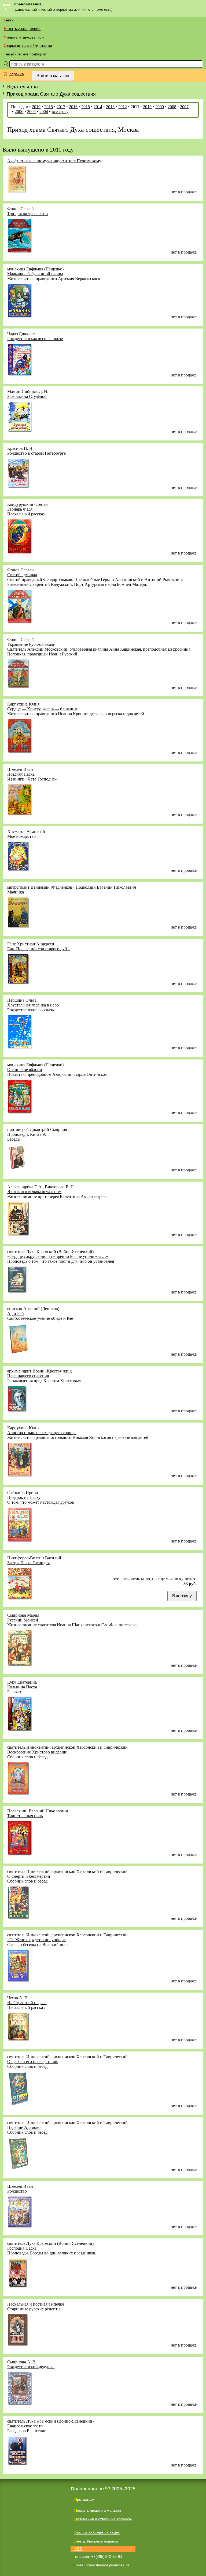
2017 (61, 107)
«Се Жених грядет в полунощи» (37, 1940)
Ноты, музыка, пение (22, 29)
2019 (36, 107)
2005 (31, 112)
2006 (19, 112)
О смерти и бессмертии (29, 1876)
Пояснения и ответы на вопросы (103, 2519)
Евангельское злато (25, 2426)
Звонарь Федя (20, 509)
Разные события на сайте (97, 2533)
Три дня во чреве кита (27, 214)
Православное (28, 4)
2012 (123, 107)
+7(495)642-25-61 (107, 2556)
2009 (160, 107)
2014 (98, 107)
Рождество (17, 2191)
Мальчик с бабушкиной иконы (35, 274)
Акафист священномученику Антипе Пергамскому (54, 161)
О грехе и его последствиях (33, 2062)
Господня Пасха (22, 2248)
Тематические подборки (25, 54)
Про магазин (85, 2499)
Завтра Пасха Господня (28, 1563)
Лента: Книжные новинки (96, 2541)
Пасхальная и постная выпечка (36, 2304)
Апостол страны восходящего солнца (41, 1433)
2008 (172, 107)
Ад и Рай (16, 1313)
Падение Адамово (24, 2127)
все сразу (60, 112)
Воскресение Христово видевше (37, 1752)
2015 (86, 107)
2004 (44, 112)
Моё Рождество (21, 836)
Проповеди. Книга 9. (27, 1134)
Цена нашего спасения (28, 1376)
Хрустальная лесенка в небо (33, 1005)
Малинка (16, 892)
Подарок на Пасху (24, 1497)
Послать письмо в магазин (98, 2510)
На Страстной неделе (27, 2003)
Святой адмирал (22, 575)
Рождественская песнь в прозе (35, 339)
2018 (49, 107)
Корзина (17, 74)
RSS (78, 2549)
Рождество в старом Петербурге (36, 453)
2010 (147, 107)
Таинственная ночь (25, 1816)
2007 (184, 107)
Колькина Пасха (22, 1687)
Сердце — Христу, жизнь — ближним (42, 709)
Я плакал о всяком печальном (34, 1192)
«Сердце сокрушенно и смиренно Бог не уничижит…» (58, 1256)
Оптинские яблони (25, 1070)
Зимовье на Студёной (27, 396)
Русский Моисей (23, 1620)
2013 (110, 107)
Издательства (22, 87)
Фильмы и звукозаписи (24, 37)
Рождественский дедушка (31, 2367)
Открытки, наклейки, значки (28, 46)
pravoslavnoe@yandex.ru (107, 2565)
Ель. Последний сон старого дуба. (38, 949)
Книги (9, 20)
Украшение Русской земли (31, 644)
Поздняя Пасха (21, 774)
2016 (73, 107)
